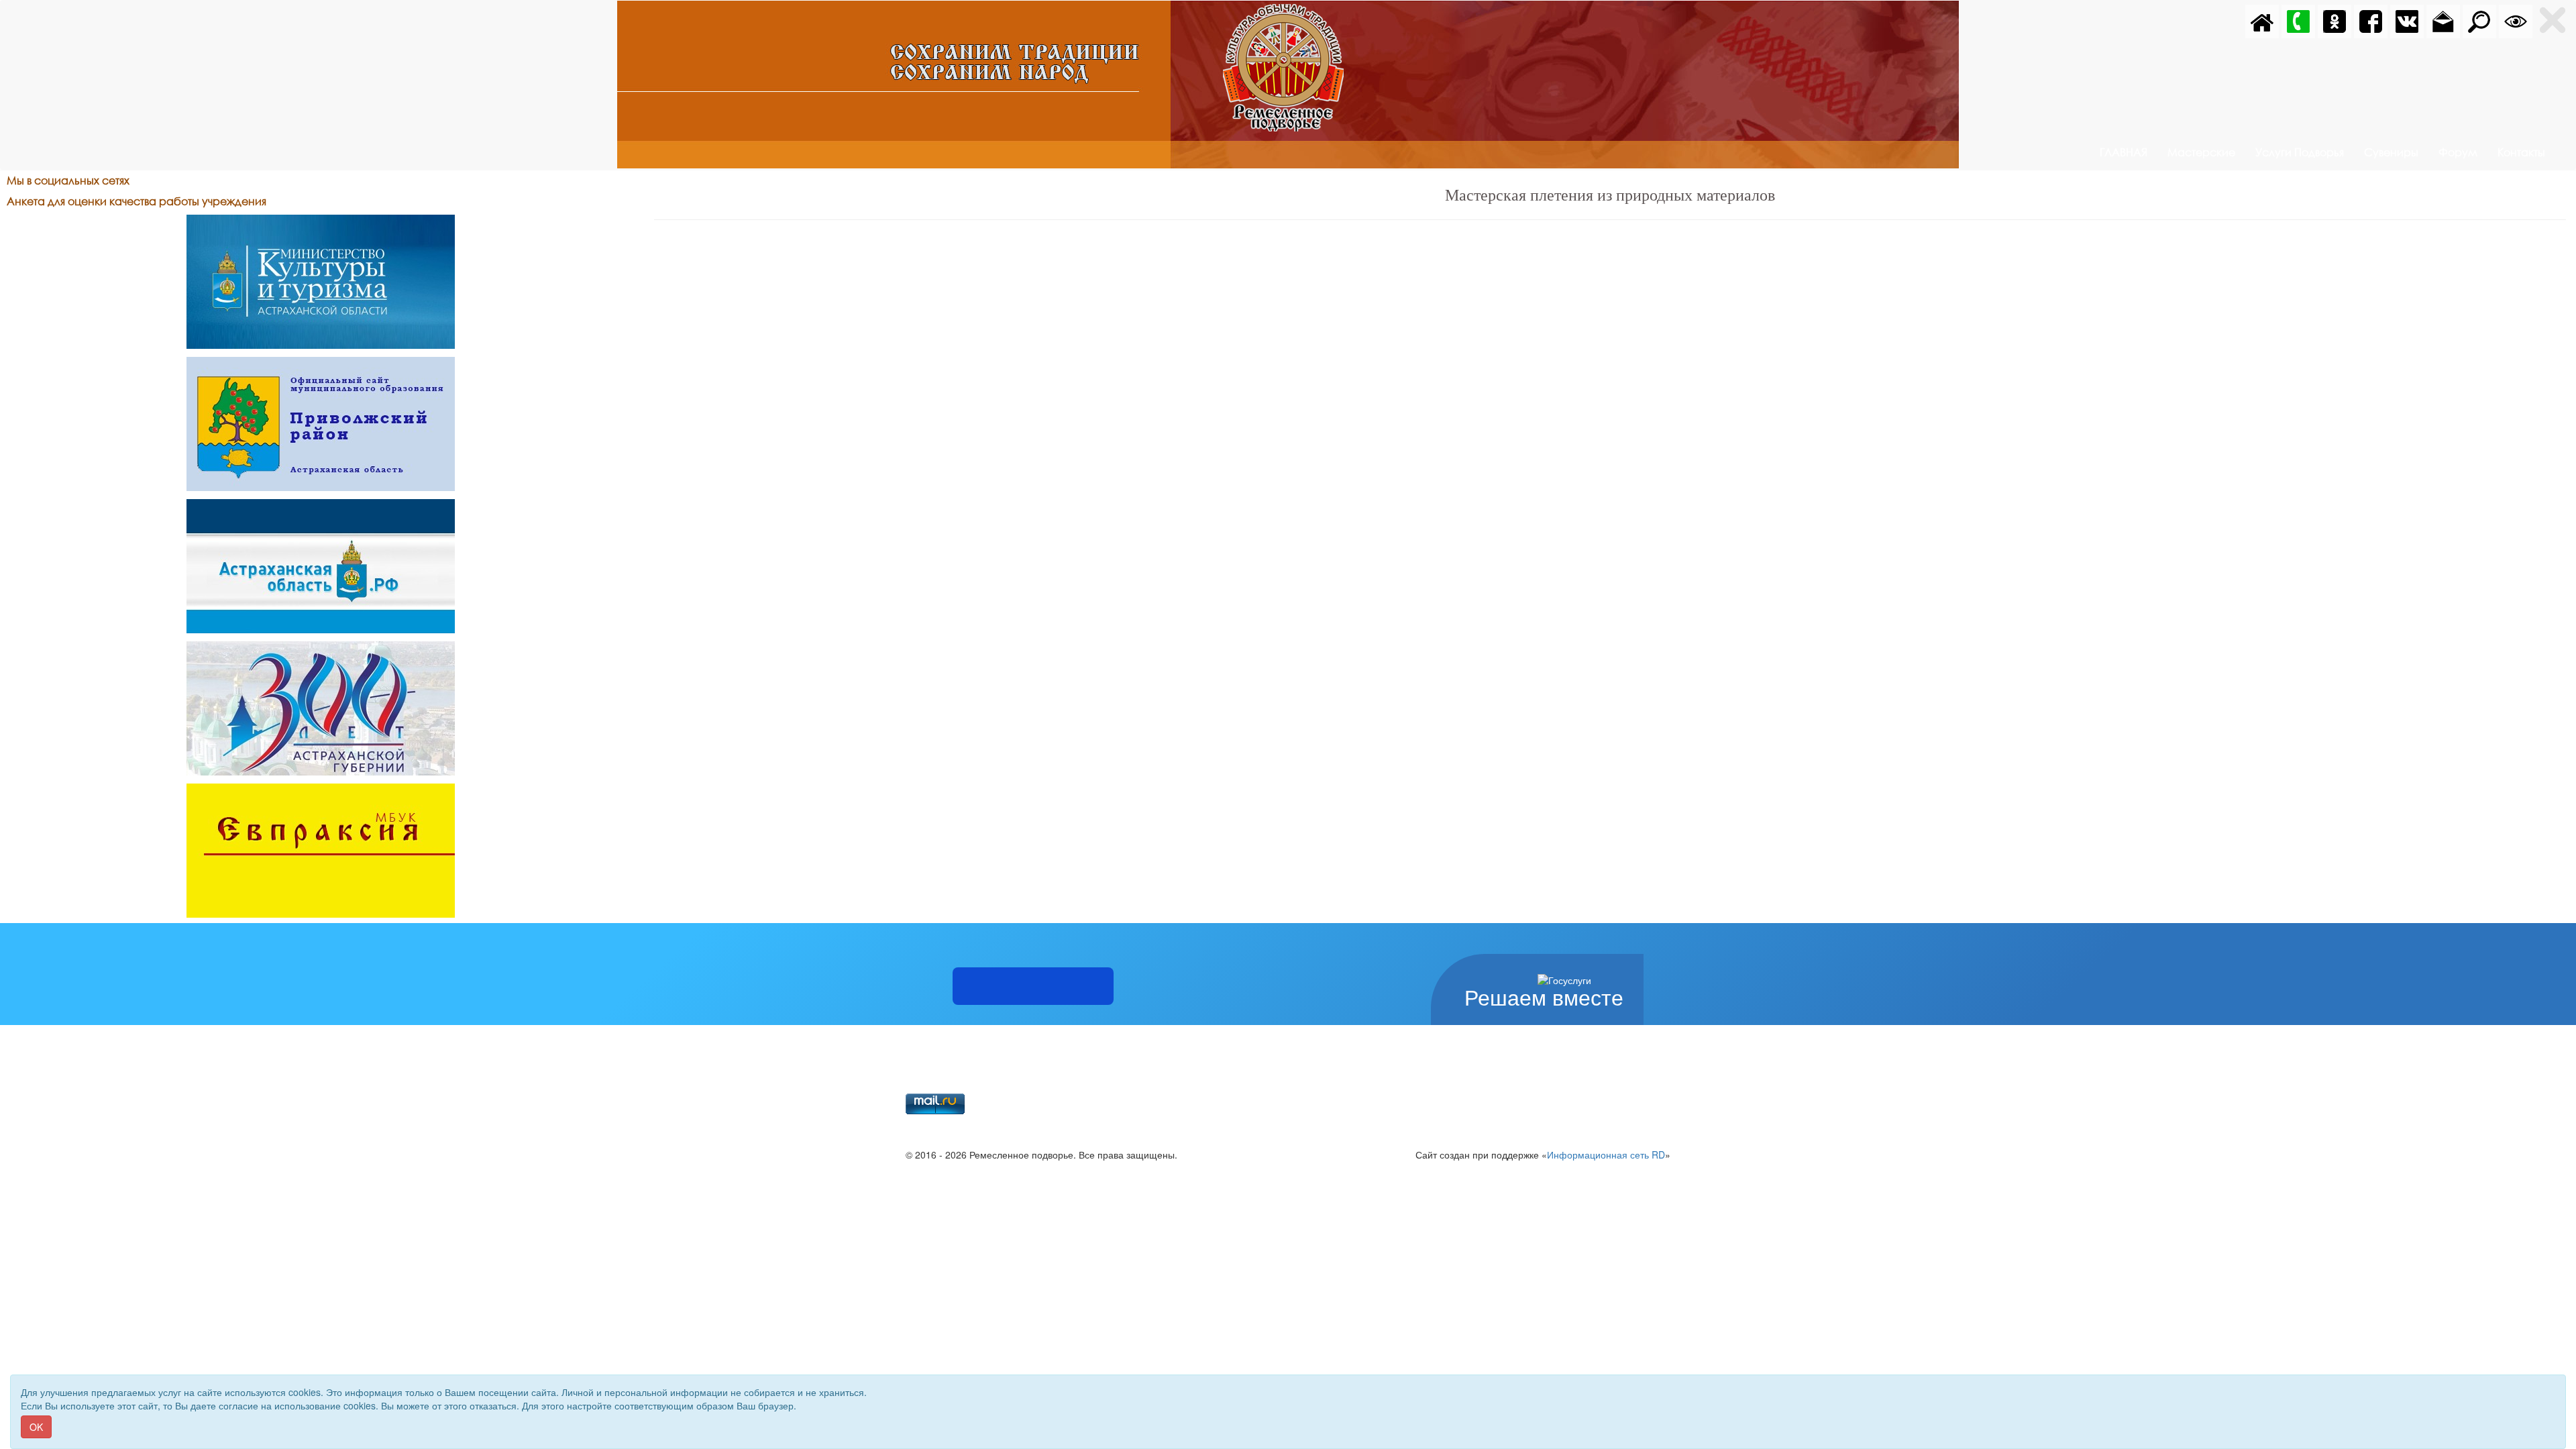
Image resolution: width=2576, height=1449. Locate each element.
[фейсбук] (2371, 20)
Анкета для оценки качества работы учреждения (137, 201)
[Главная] (2262, 20)
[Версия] (2516, 20)
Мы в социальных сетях (68, 180)
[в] (2407, 20)
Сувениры (2391, 152)
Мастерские (2201, 152)
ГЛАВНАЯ (2124, 152)
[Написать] (2443, 20)
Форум (2458, 152)
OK (36, 1427)
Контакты (2521, 152)
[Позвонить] (2298, 20)
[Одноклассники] (2334, 20)
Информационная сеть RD (1606, 1155)
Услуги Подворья (2300, 152)
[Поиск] (2479, 20)
